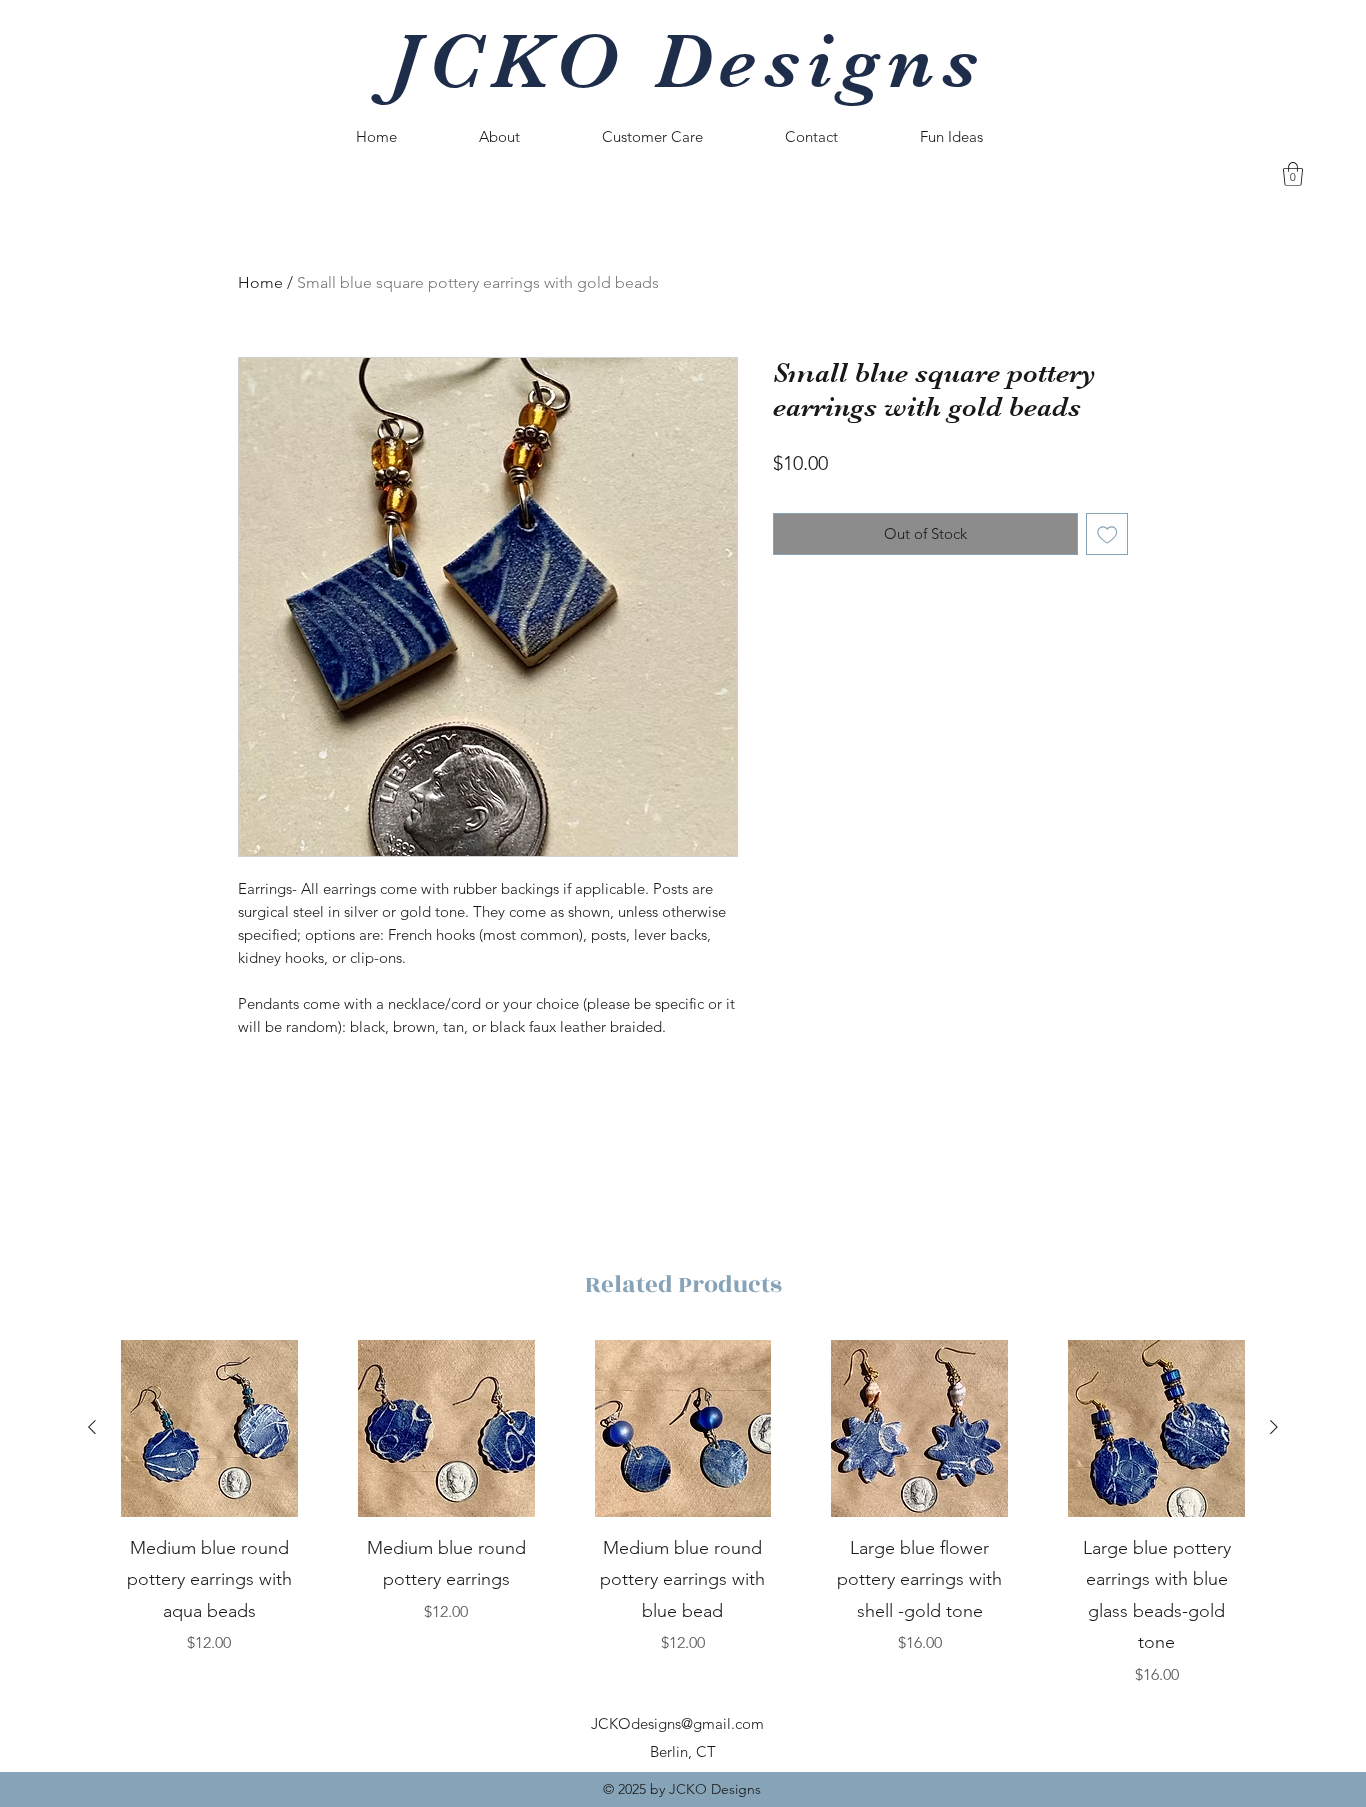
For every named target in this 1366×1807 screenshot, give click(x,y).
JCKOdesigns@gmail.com (677, 1723)
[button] (1293, 174)
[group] (683, 1513)
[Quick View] (209, 1428)
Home (260, 282)
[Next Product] (1274, 1427)
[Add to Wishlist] (1107, 534)
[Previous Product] (92, 1427)
